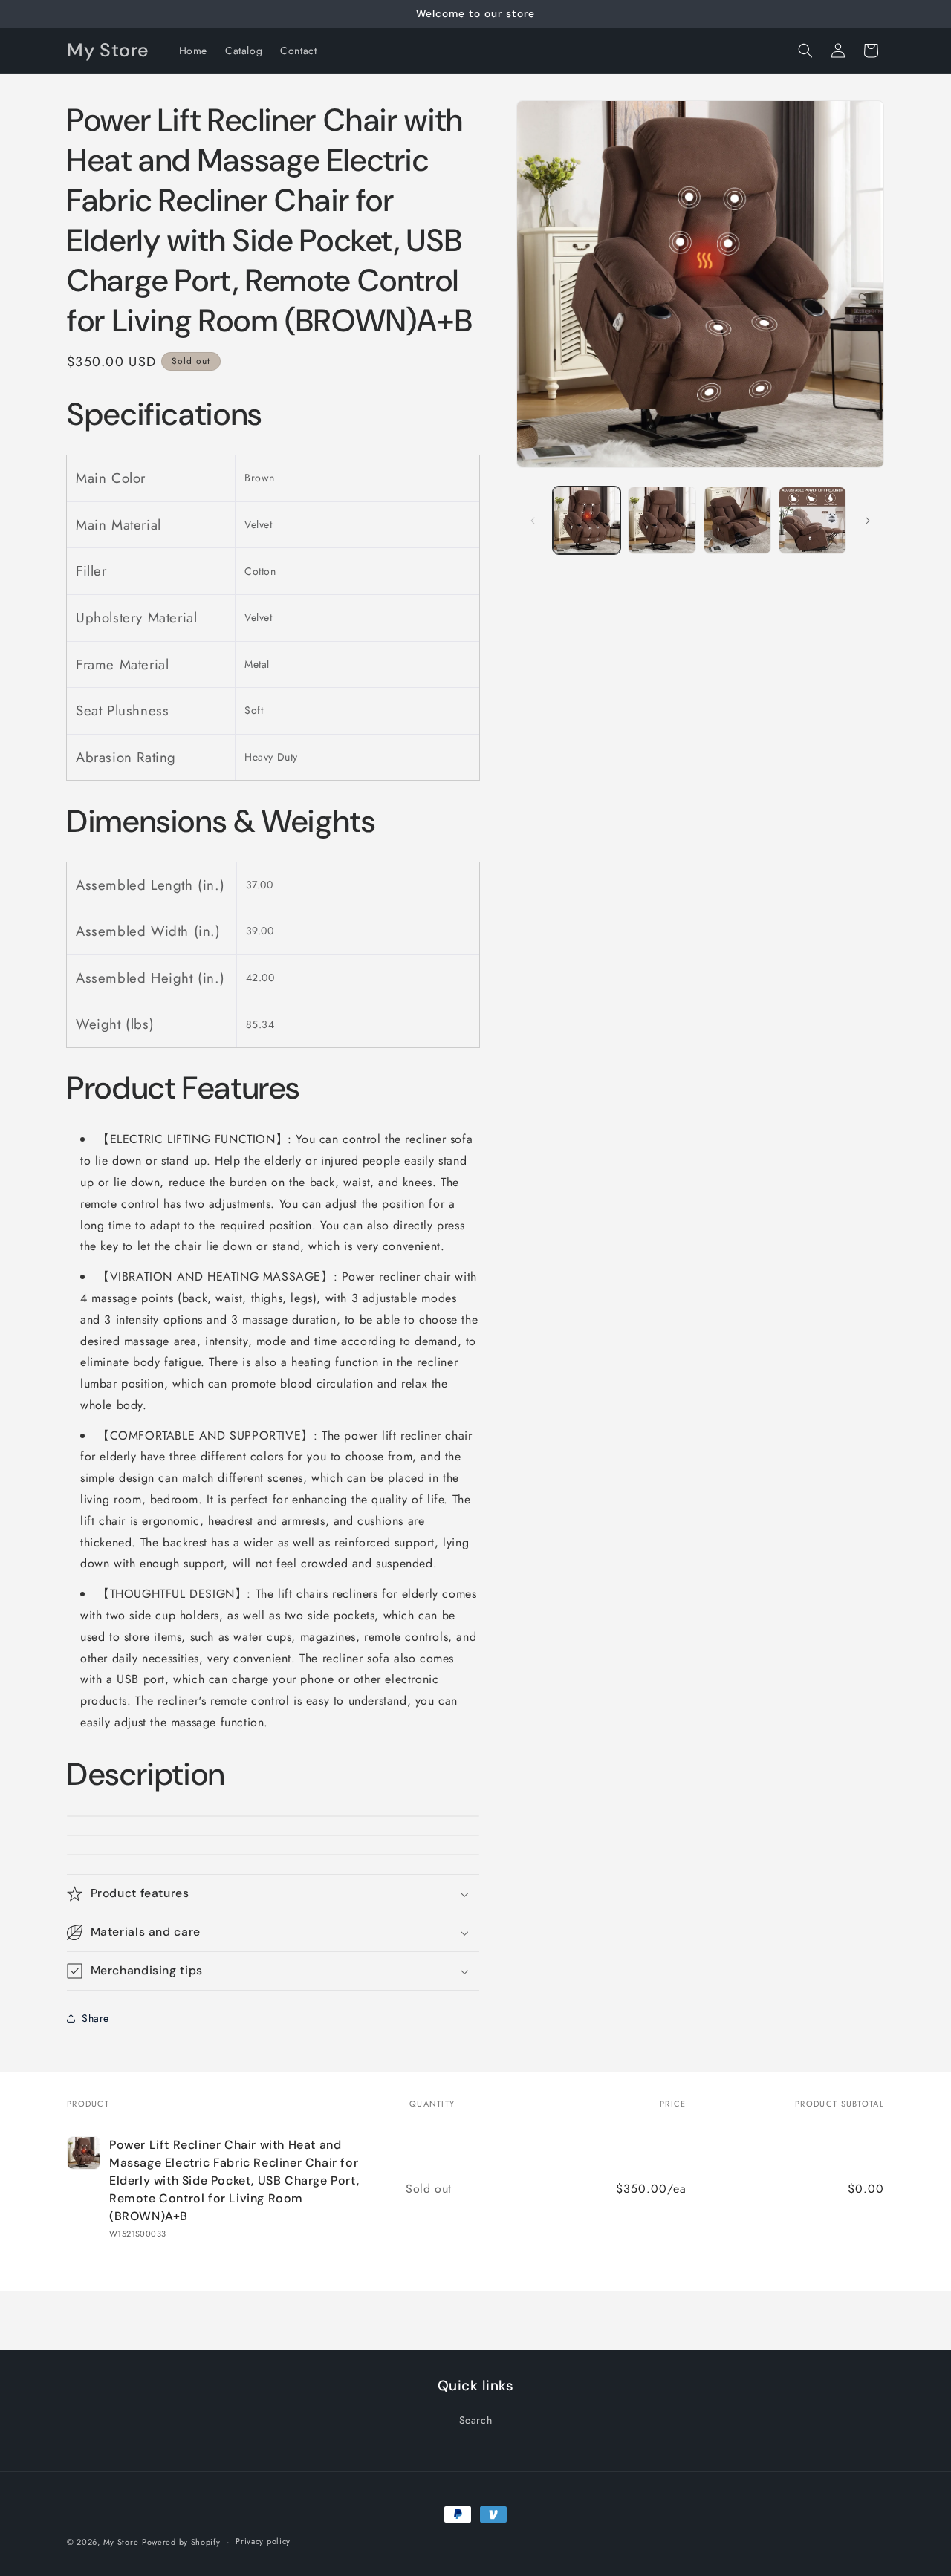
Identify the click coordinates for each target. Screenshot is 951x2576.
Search (476, 2420)
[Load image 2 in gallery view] (662, 520)
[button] (805, 51)
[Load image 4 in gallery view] (812, 520)
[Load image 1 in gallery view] (587, 520)
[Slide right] (868, 521)
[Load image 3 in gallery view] (737, 520)
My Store (121, 2542)
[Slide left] (533, 521)
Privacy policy (263, 2541)
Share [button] (95, 2018)
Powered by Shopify (181, 2542)
